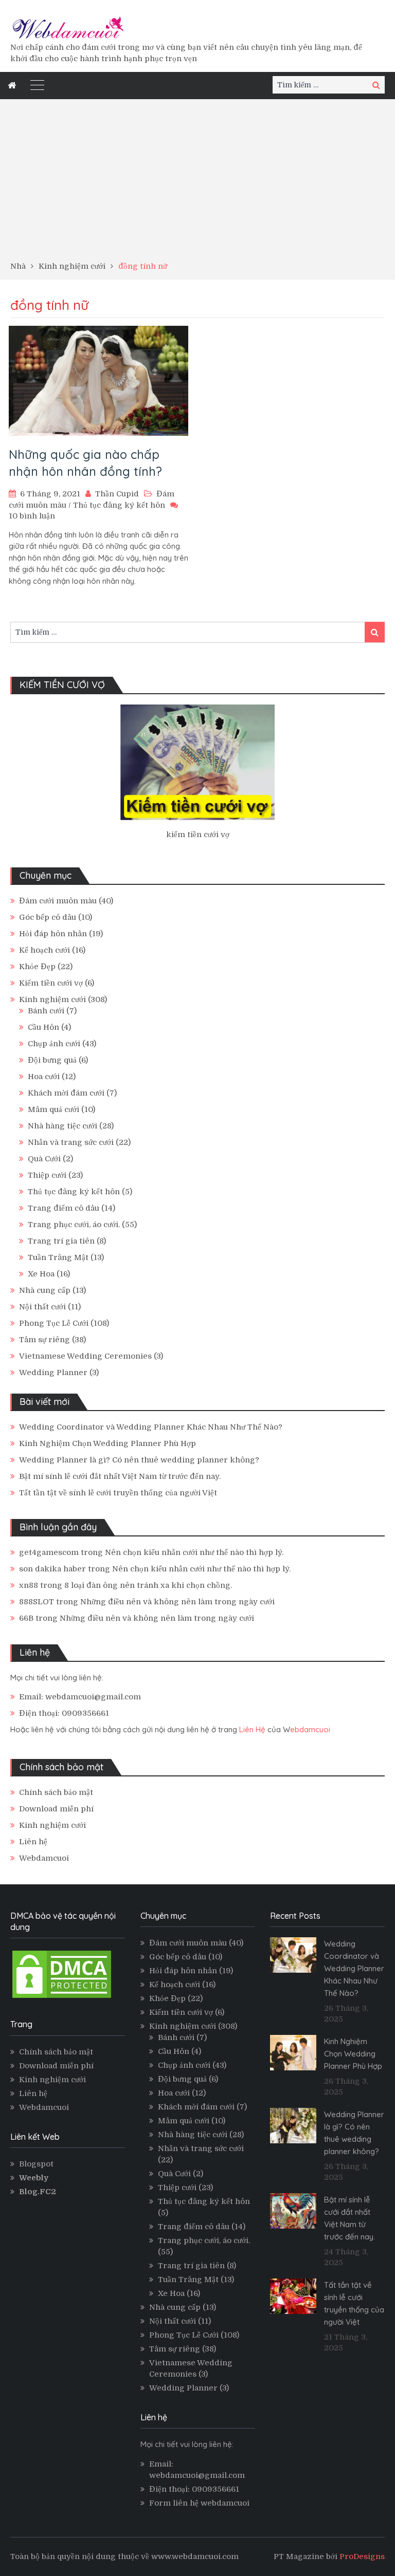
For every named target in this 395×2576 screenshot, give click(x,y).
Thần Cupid (117, 494)
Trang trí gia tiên (61, 1241)
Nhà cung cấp (45, 1290)
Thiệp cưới (47, 1175)
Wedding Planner (53, 1373)
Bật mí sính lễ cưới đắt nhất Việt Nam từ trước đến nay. (120, 1476)
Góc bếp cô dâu (48, 917)
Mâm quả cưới (53, 1109)
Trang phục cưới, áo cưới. (74, 1225)
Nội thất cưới (42, 1307)
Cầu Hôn (43, 1027)
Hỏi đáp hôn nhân (53, 934)
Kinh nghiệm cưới (52, 999)
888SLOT (37, 1602)
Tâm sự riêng (44, 1340)
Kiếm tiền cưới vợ (51, 983)
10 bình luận (32, 516)
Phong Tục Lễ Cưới (54, 1323)
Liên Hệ (252, 1729)
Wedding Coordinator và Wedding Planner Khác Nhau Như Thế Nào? (151, 1427)
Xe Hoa (41, 1274)
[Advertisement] (197, 183)
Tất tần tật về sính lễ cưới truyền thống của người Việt (118, 1493)
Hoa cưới (44, 1077)
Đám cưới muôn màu (58, 901)
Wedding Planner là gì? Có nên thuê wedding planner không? (139, 1460)
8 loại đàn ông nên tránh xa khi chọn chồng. (148, 1585)
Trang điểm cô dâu (64, 1208)
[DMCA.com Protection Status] (62, 1997)
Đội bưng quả (52, 1060)
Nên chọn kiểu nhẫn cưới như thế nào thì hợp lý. (194, 1552)
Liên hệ (33, 1842)
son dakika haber (52, 1569)
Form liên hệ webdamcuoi (199, 2503)
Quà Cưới (44, 1159)
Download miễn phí (56, 1809)
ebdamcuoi (310, 1729)
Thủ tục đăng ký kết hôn (119, 505)
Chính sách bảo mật (56, 1792)
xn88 (29, 1585)
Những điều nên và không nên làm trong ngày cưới (177, 1602)
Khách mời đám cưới (66, 1093)
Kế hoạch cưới (44, 950)
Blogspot (36, 2164)
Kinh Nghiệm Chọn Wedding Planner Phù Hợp (107, 1443)
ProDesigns (362, 2556)
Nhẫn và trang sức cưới (71, 1142)
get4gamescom (49, 1552)
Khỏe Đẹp (37, 967)
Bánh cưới (46, 1011)
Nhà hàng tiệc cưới (62, 1126)
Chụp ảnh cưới (54, 1044)
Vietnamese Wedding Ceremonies (85, 1356)
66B (26, 1618)
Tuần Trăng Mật (58, 1257)
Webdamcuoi (44, 1858)
